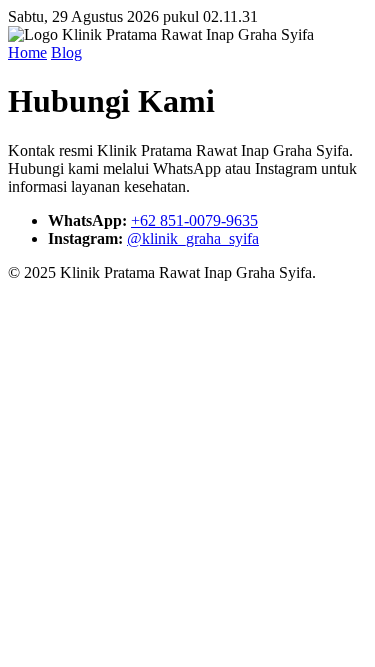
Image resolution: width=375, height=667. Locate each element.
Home (27, 52)
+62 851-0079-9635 (194, 220)
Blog (66, 52)
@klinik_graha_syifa (193, 238)
